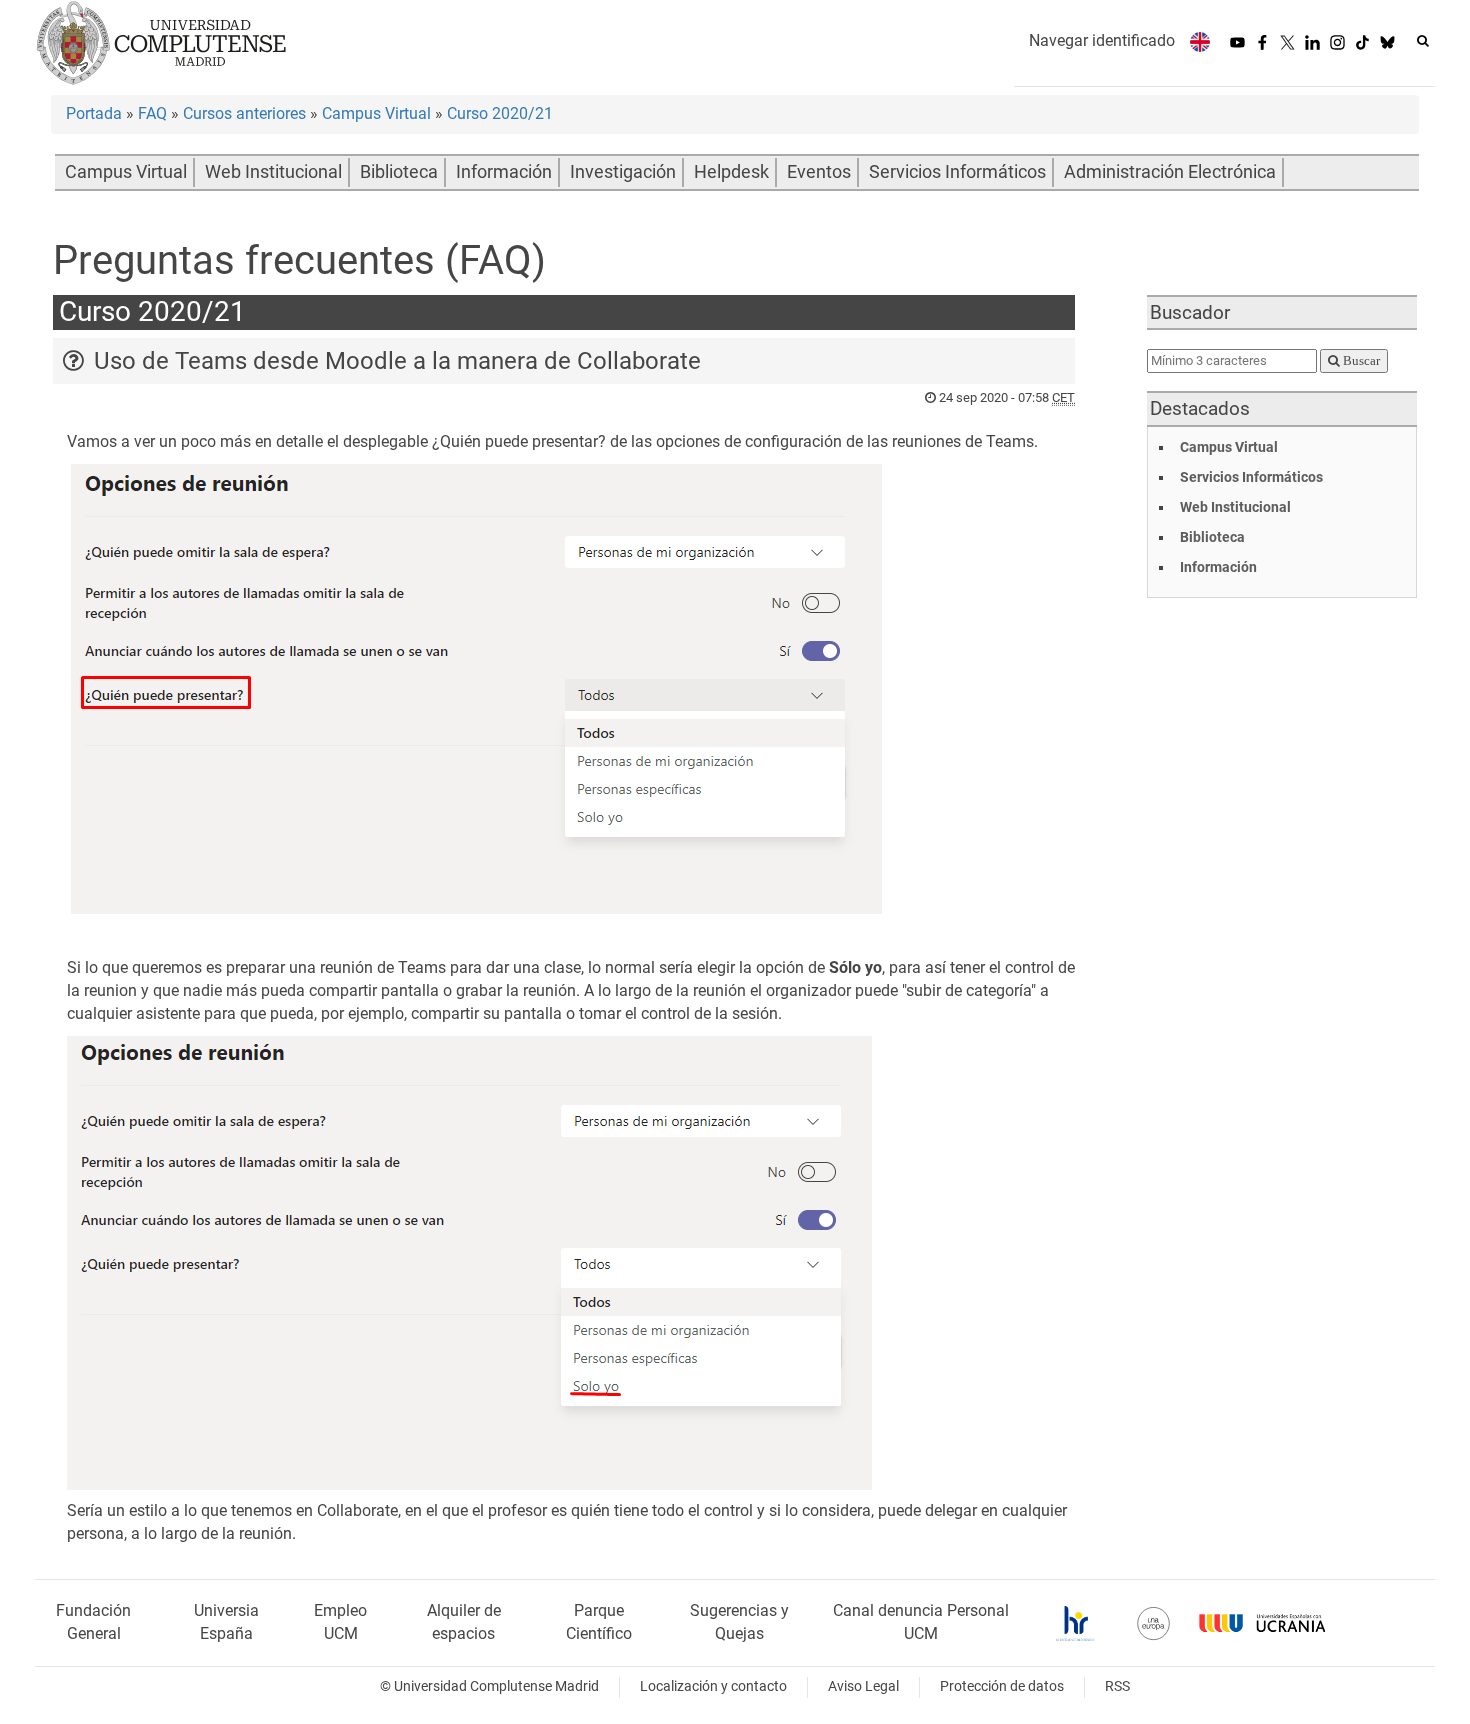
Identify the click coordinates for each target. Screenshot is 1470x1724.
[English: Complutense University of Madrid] (1200, 41)
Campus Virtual (376, 113)
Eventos (819, 172)
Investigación (623, 172)
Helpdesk (731, 172)
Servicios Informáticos (957, 172)
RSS (1117, 1686)
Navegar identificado (1102, 40)
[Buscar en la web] (1423, 41)
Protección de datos (1002, 1686)
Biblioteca (399, 172)
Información (504, 172)
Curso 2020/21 (500, 113)
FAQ (152, 113)
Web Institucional (273, 172)
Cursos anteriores (244, 113)
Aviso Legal (863, 1686)
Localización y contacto (713, 1686)
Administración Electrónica (1170, 172)
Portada (94, 113)
